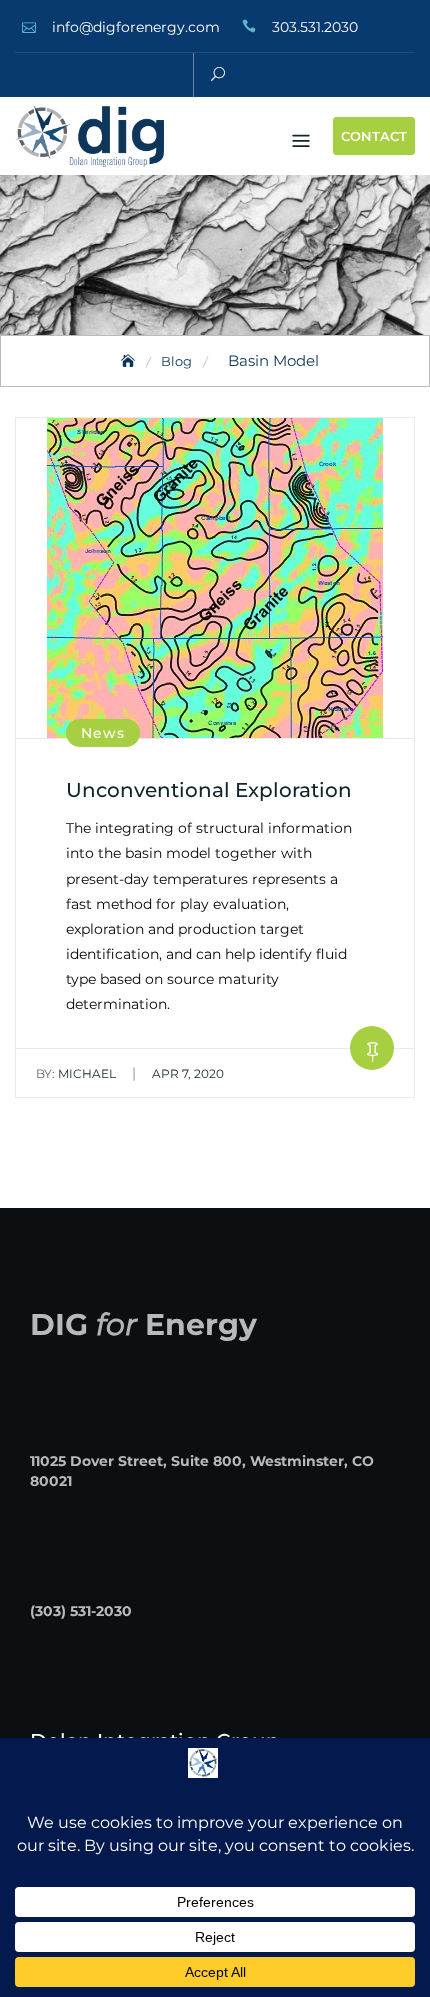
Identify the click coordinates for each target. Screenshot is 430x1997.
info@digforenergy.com (136, 27)
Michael (76, 1073)
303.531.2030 (315, 27)
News (103, 733)
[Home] (130, 361)
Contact (374, 136)
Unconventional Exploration (209, 790)
